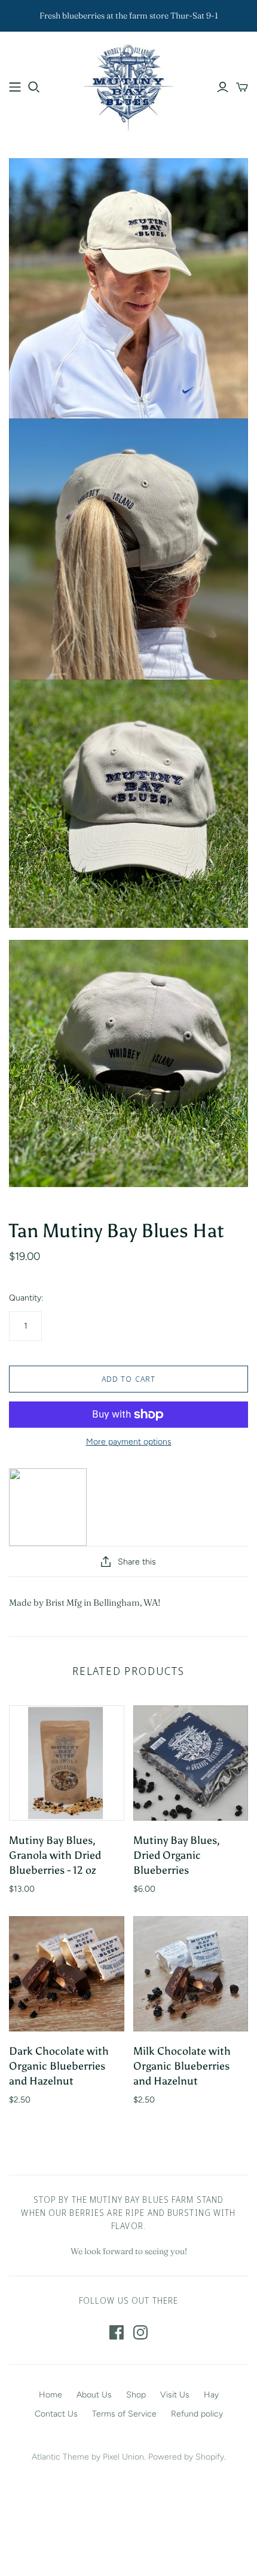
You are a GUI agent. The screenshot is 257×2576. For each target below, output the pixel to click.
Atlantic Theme (60, 2457)
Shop (136, 2395)
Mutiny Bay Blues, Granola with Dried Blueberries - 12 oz (55, 1855)
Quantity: (26, 1298)
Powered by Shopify (186, 2457)
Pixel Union (123, 2457)
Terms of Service (124, 2414)
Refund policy (197, 2414)
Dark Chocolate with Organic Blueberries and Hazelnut (59, 2066)
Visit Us (175, 2395)
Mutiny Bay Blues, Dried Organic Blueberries (177, 1855)
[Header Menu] (15, 87)
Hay (211, 2395)
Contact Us (56, 2414)
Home (51, 2395)
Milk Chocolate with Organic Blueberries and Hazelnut (182, 2066)
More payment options (129, 1442)
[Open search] (34, 87)
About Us (94, 2395)
